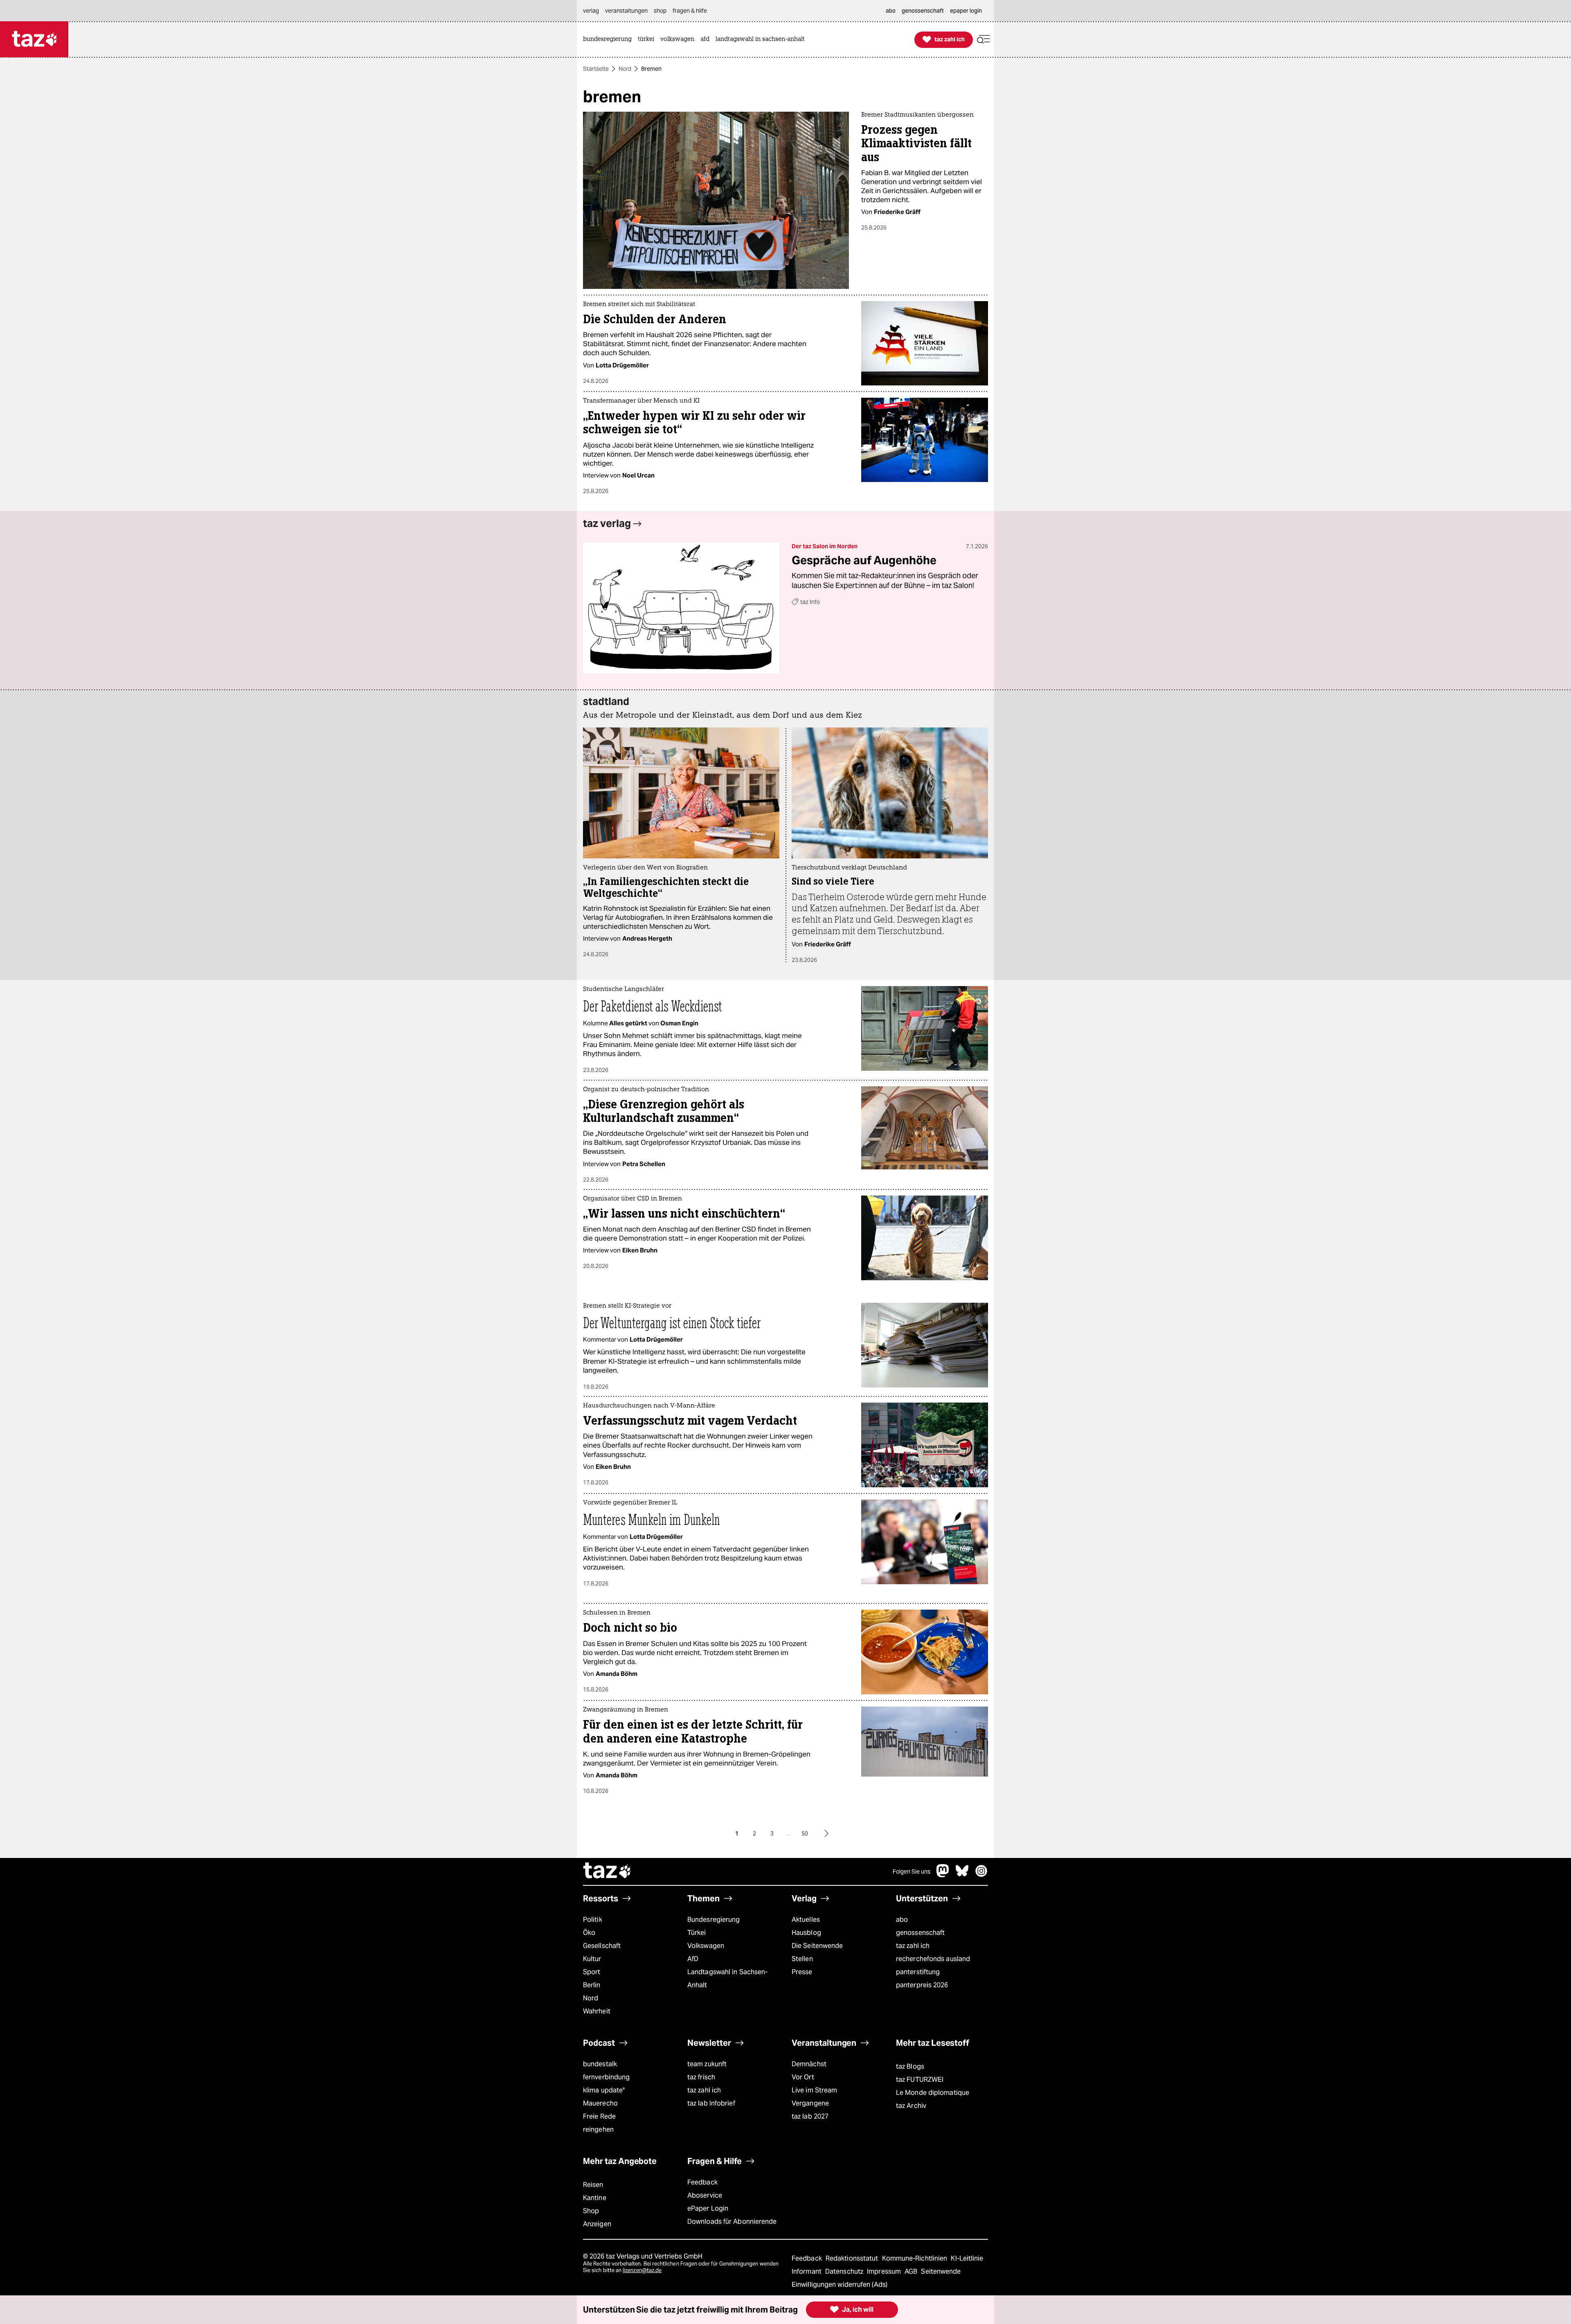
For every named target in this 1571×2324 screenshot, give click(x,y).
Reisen (593, 2185)
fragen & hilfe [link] (690, 11)
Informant (807, 2271)
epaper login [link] (966, 11)
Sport (592, 1972)
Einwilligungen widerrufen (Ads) (840, 2285)
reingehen (598, 2129)
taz (608, 1871)
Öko (589, 1933)
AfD (693, 1959)
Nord (625, 69)
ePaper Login (708, 2208)
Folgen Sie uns (912, 1871)
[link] (609, 39)
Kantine (595, 2198)
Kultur (592, 1959)
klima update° (604, 2090)
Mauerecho (600, 2103)
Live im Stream (814, 2090)
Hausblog (806, 1933)
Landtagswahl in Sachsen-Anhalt (727, 1978)
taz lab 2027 (810, 2116)
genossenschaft (920, 1933)
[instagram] (981, 1875)
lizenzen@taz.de (642, 2270)
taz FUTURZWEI (920, 2080)
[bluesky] (962, 1875)
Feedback (702, 2182)
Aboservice (705, 2195)
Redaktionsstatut (853, 2258)
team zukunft (707, 2064)
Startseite (596, 69)
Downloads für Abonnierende (732, 2222)
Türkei (697, 1933)
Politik (593, 1920)
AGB (912, 2271)
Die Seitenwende (817, 1946)
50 (805, 1833)
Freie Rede (599, 2116)
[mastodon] (943, 1875)
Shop (591, 2211)
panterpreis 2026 (922, 1985)
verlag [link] (591, 11)
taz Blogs (910, 2066)
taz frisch (701, 2077)
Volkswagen (706, 1946)
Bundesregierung (713, 1920)
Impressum (885, 2271)
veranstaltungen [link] (626, 11)
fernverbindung (606, 2077)
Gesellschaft (602, 1946)
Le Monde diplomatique (933, 2093)
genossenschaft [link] (923, 11)
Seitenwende (941, 2271)
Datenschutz (845, 2271)
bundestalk (600, 2064)
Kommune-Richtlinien (916, 2258)
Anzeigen (597, 2224)
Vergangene (810, 2103)
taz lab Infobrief (711, 2103)
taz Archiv (911, 2106)
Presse (802, 1972)
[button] (984, 39)
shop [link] (660, 11)
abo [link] (891, 11)
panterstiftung (918, 1972)
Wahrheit (597, 2011)
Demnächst (809, 2064)
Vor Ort (803, 2077)
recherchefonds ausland (933, 1959)
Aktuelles (806, 1920)
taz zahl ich (913, 1946)
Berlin (592, 1985)
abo (902, 1920)
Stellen (802, 1959)
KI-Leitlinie (967, 2258)
